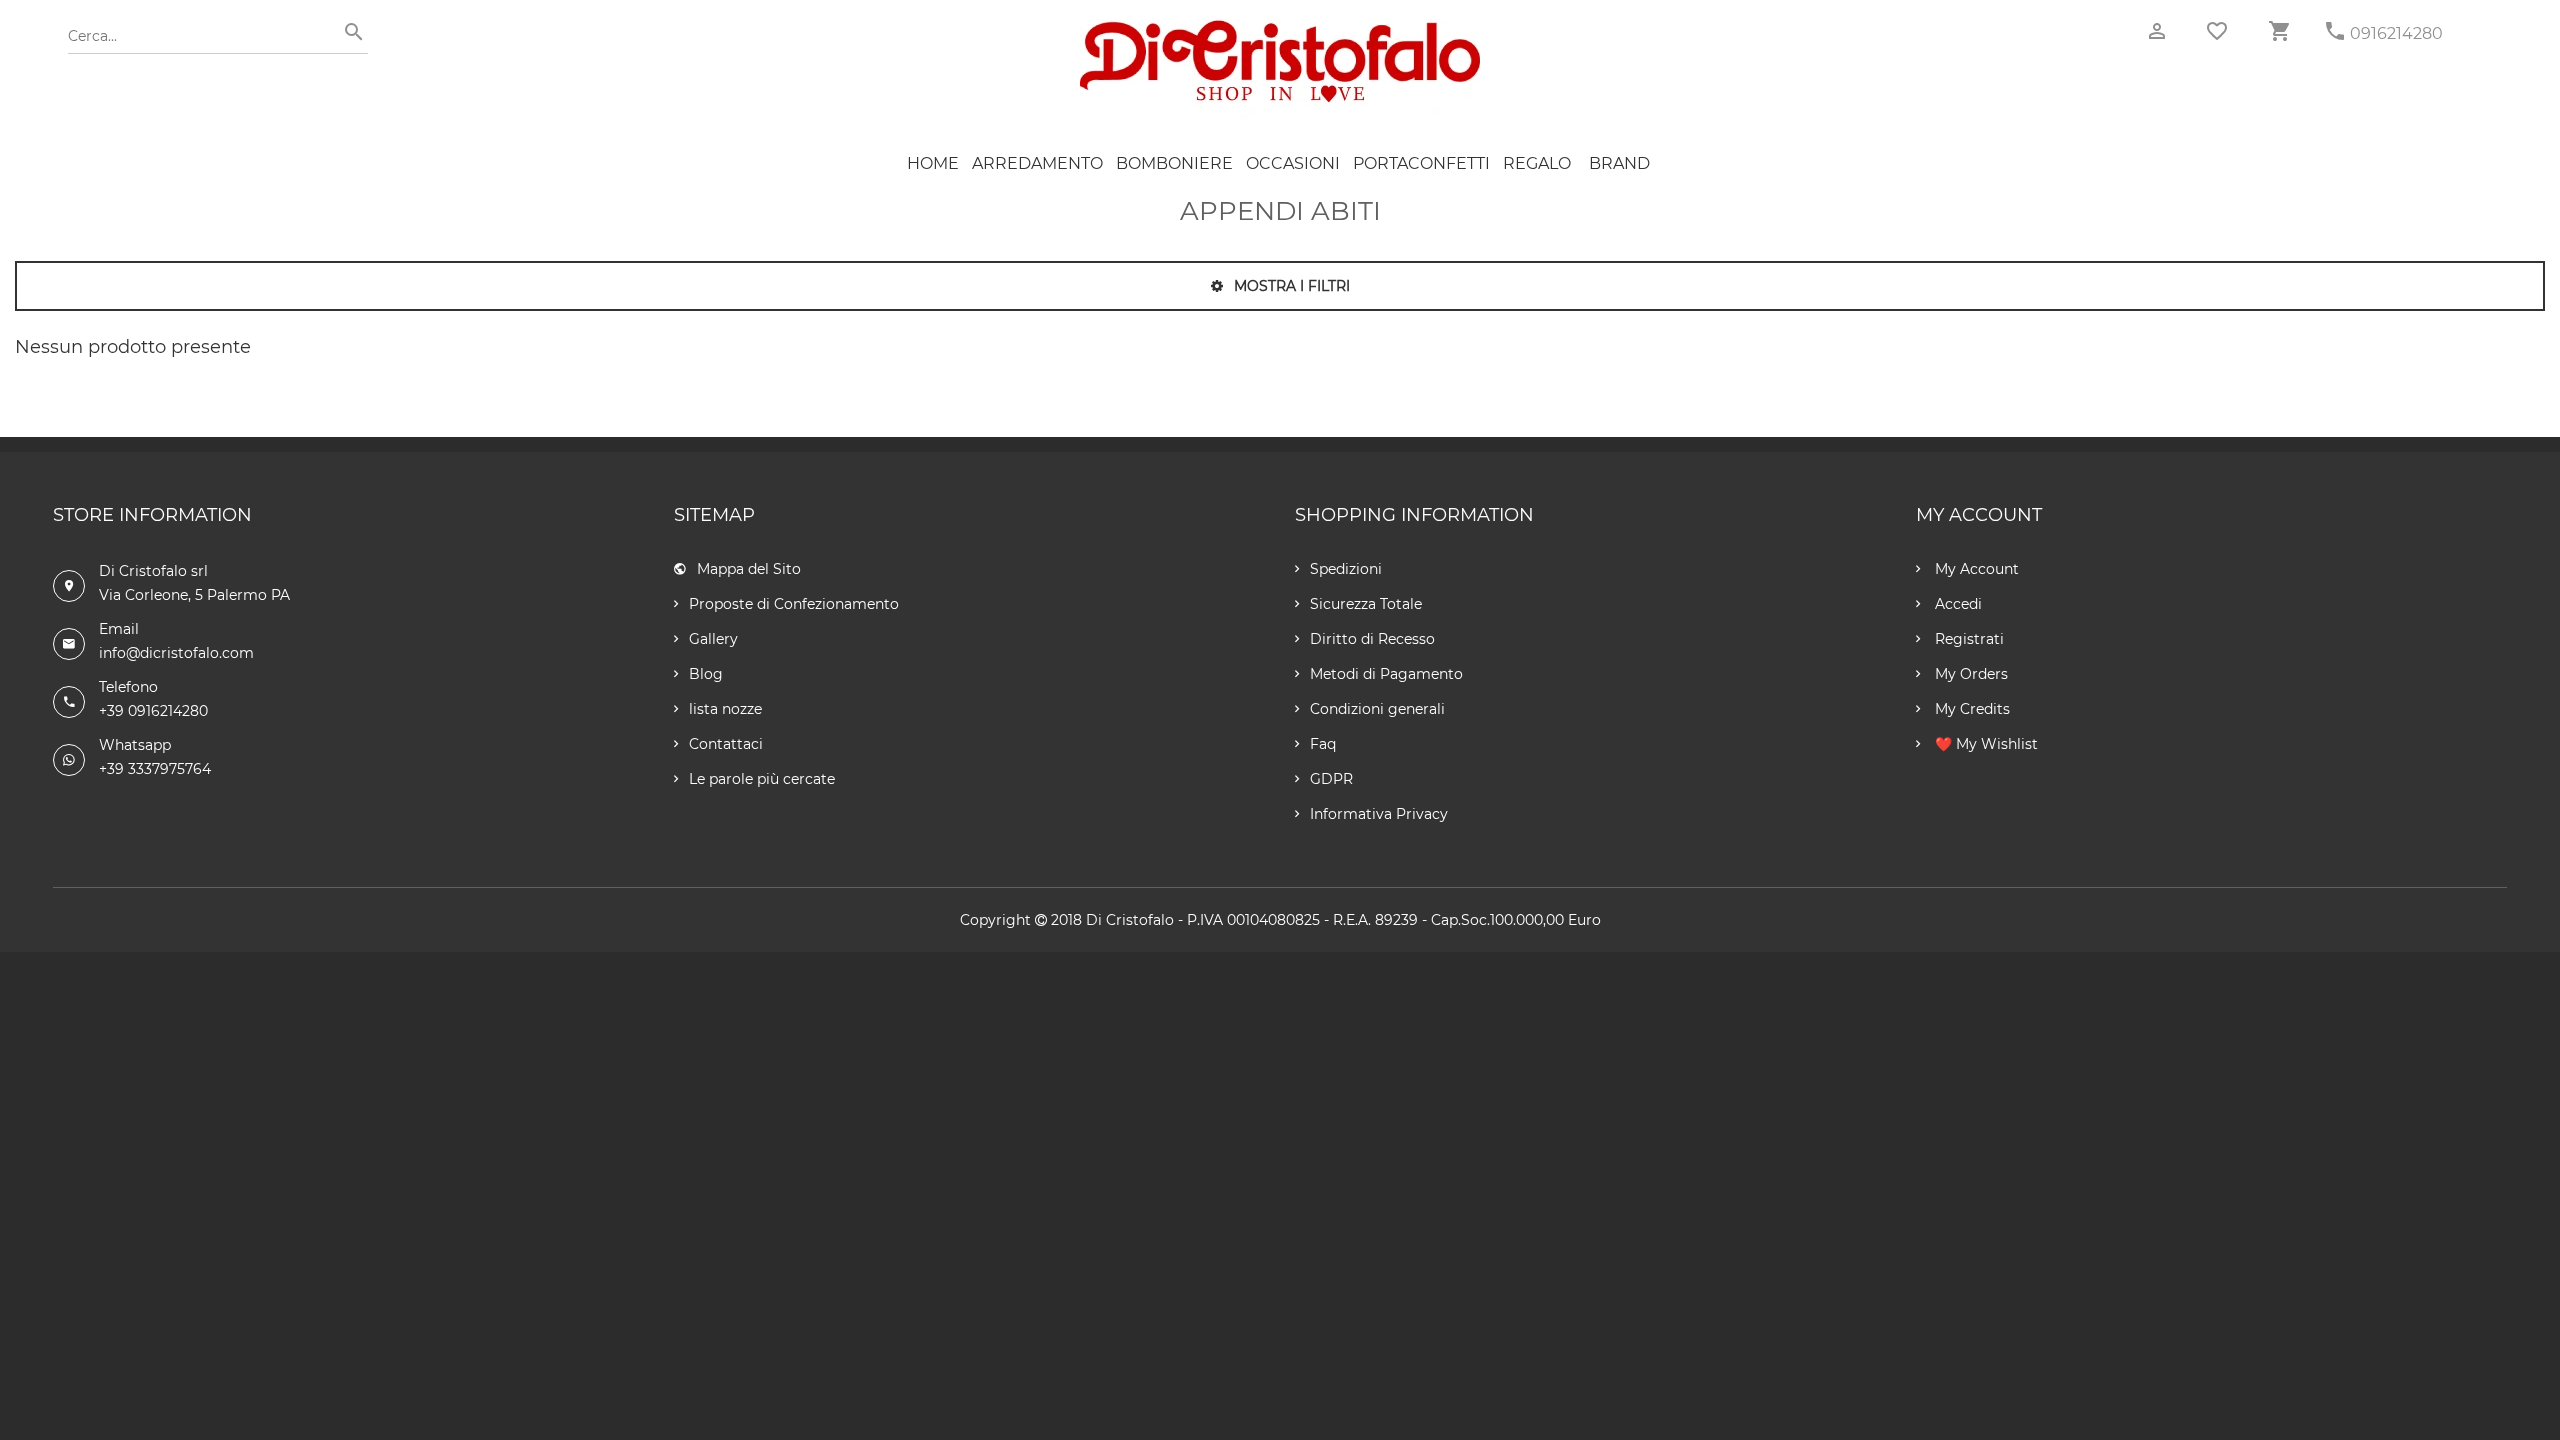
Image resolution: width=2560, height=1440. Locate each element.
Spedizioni (1346, 569)
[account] (2157, 31)
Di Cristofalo (1130, 920)
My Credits (1970, 709)
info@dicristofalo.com (176, 653)
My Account (1975, 569)
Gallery (713, 639)
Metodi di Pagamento (1386, 674)
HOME (933, 163)
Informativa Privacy (1379, 814)
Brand (1619, 163)
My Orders (1969, 674)
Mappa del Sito (749, 569)
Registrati (1967, 639)
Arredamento (1037, 163)
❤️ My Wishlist (1984, 744)
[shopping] (2279, 31)
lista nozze (725, 709)
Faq (1323, 744)
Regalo (1537, 163)
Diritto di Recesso (1372, 639)
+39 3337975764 (155, 769)
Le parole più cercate (762, 779)
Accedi (1956, 604)
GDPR (1331, 779)
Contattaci (726, 744)
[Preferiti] (2217, 31)
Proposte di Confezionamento (794, 604)
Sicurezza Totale (1366, 604)
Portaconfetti (1421, 163)
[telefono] (2335, 31)
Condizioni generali (1377, 709)
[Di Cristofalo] (1280, 29)
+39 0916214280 (153, 711)
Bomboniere (1174, 163)
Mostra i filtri (1290, 286)
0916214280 (2396, 33)
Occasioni (1293, 163)
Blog (706, 674)
